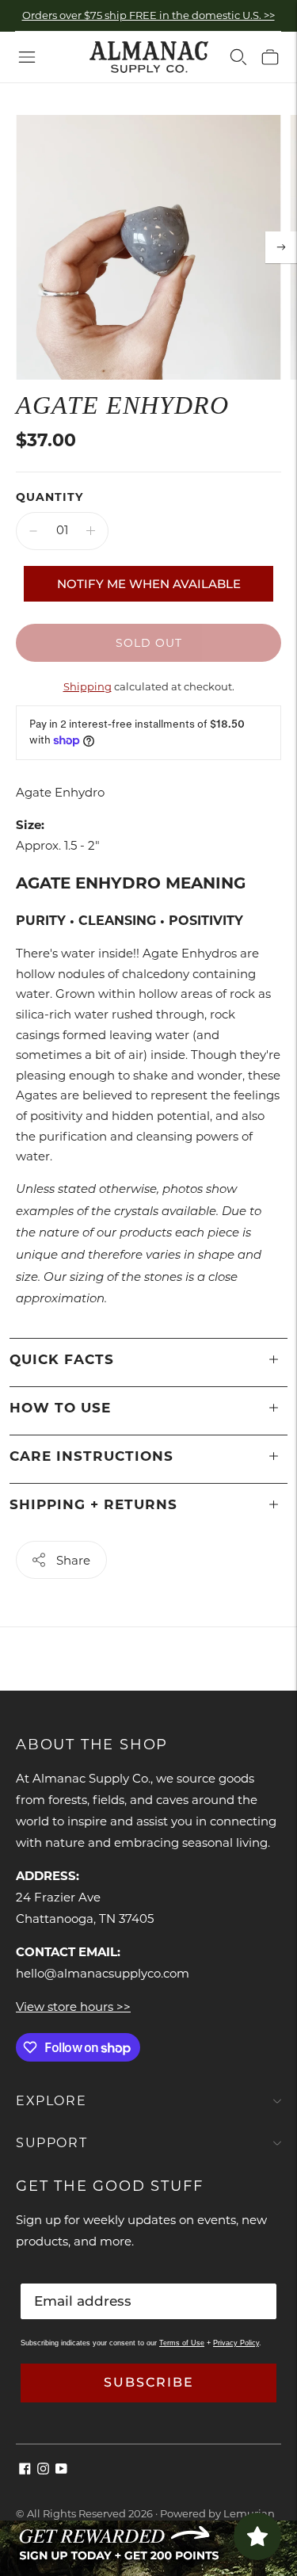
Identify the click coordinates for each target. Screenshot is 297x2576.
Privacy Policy (236, 2343)
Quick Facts (62, 1359)
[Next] (281, 247)
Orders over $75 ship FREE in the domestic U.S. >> (148, 15)
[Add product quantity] (91, 531)
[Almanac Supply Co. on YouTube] (61, 2470)
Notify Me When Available (149, 584)
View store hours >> (73, 2007)
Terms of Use (182, 2343)
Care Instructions (91, 1456)
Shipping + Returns (93, 1504)
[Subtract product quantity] (33, 531)
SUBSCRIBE (149, 2382)
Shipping (88, 686)
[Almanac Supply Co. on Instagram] (43, 2470)
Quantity (49, 497)
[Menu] (27, 57)
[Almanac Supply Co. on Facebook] (25, 2470)
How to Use (60, 1408)
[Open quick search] (238, 57)
